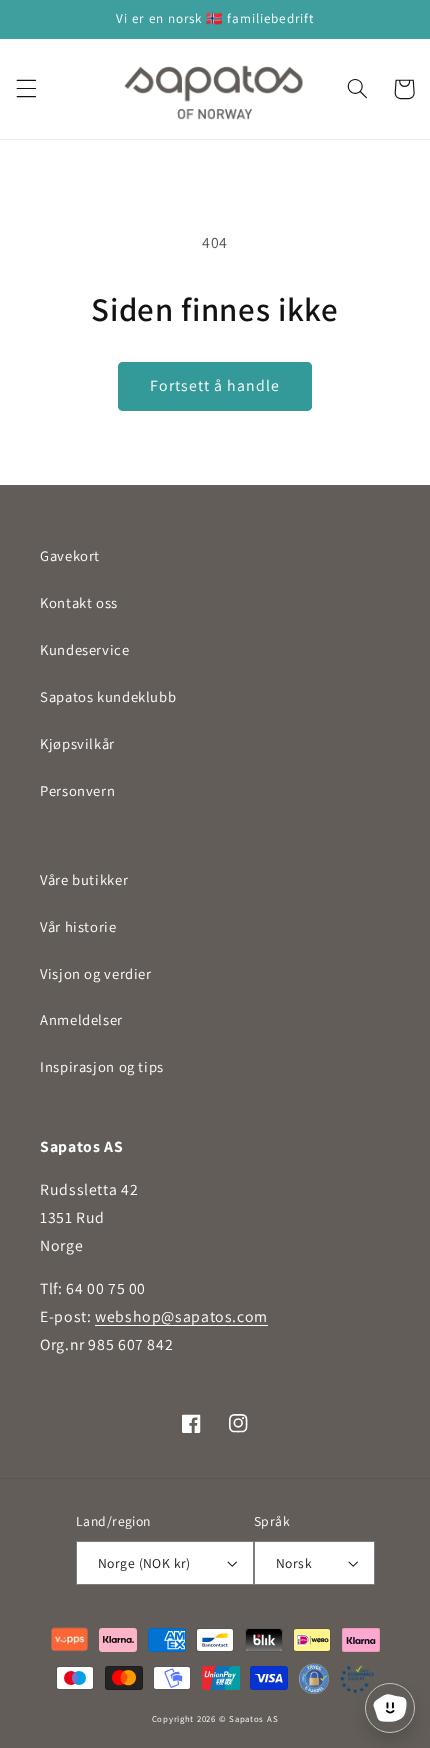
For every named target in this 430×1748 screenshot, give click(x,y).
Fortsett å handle (215, 385)
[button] (26, 89)
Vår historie (78, 926)
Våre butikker (84, 879)
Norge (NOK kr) (144, 1563)
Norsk (294, 1563)
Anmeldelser (81, 1019)
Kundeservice (85, 649)
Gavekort (70, 555)
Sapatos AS (253, 1719)
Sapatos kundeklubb (108, 696)
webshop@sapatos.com (181, 1316)
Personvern (77, 790)
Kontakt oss (79, 602)
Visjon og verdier (96, 973)
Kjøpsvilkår (77, 743)
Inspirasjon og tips (102, 1066)
